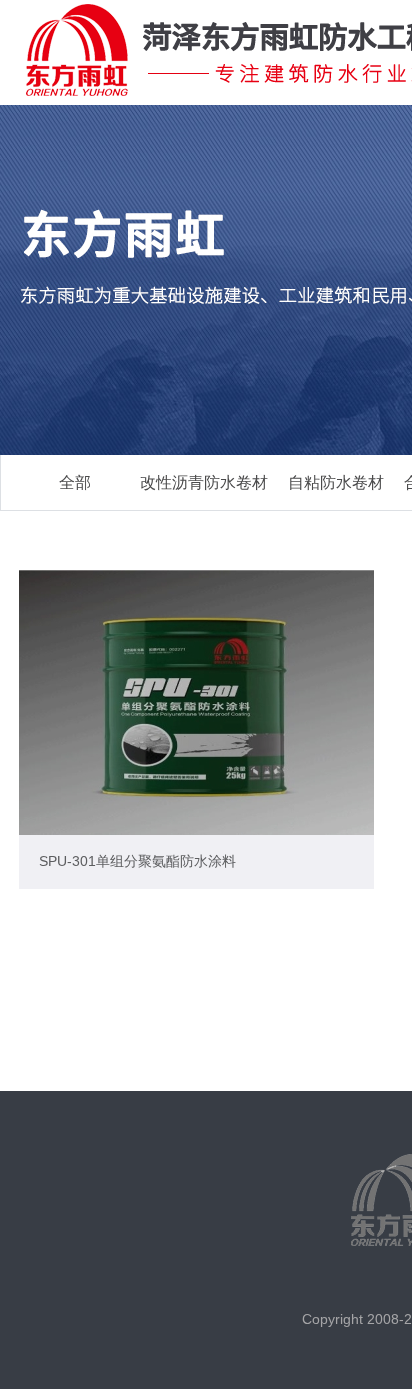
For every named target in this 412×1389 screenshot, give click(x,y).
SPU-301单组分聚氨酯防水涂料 (137, 861)
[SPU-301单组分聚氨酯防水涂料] (196, 702)
